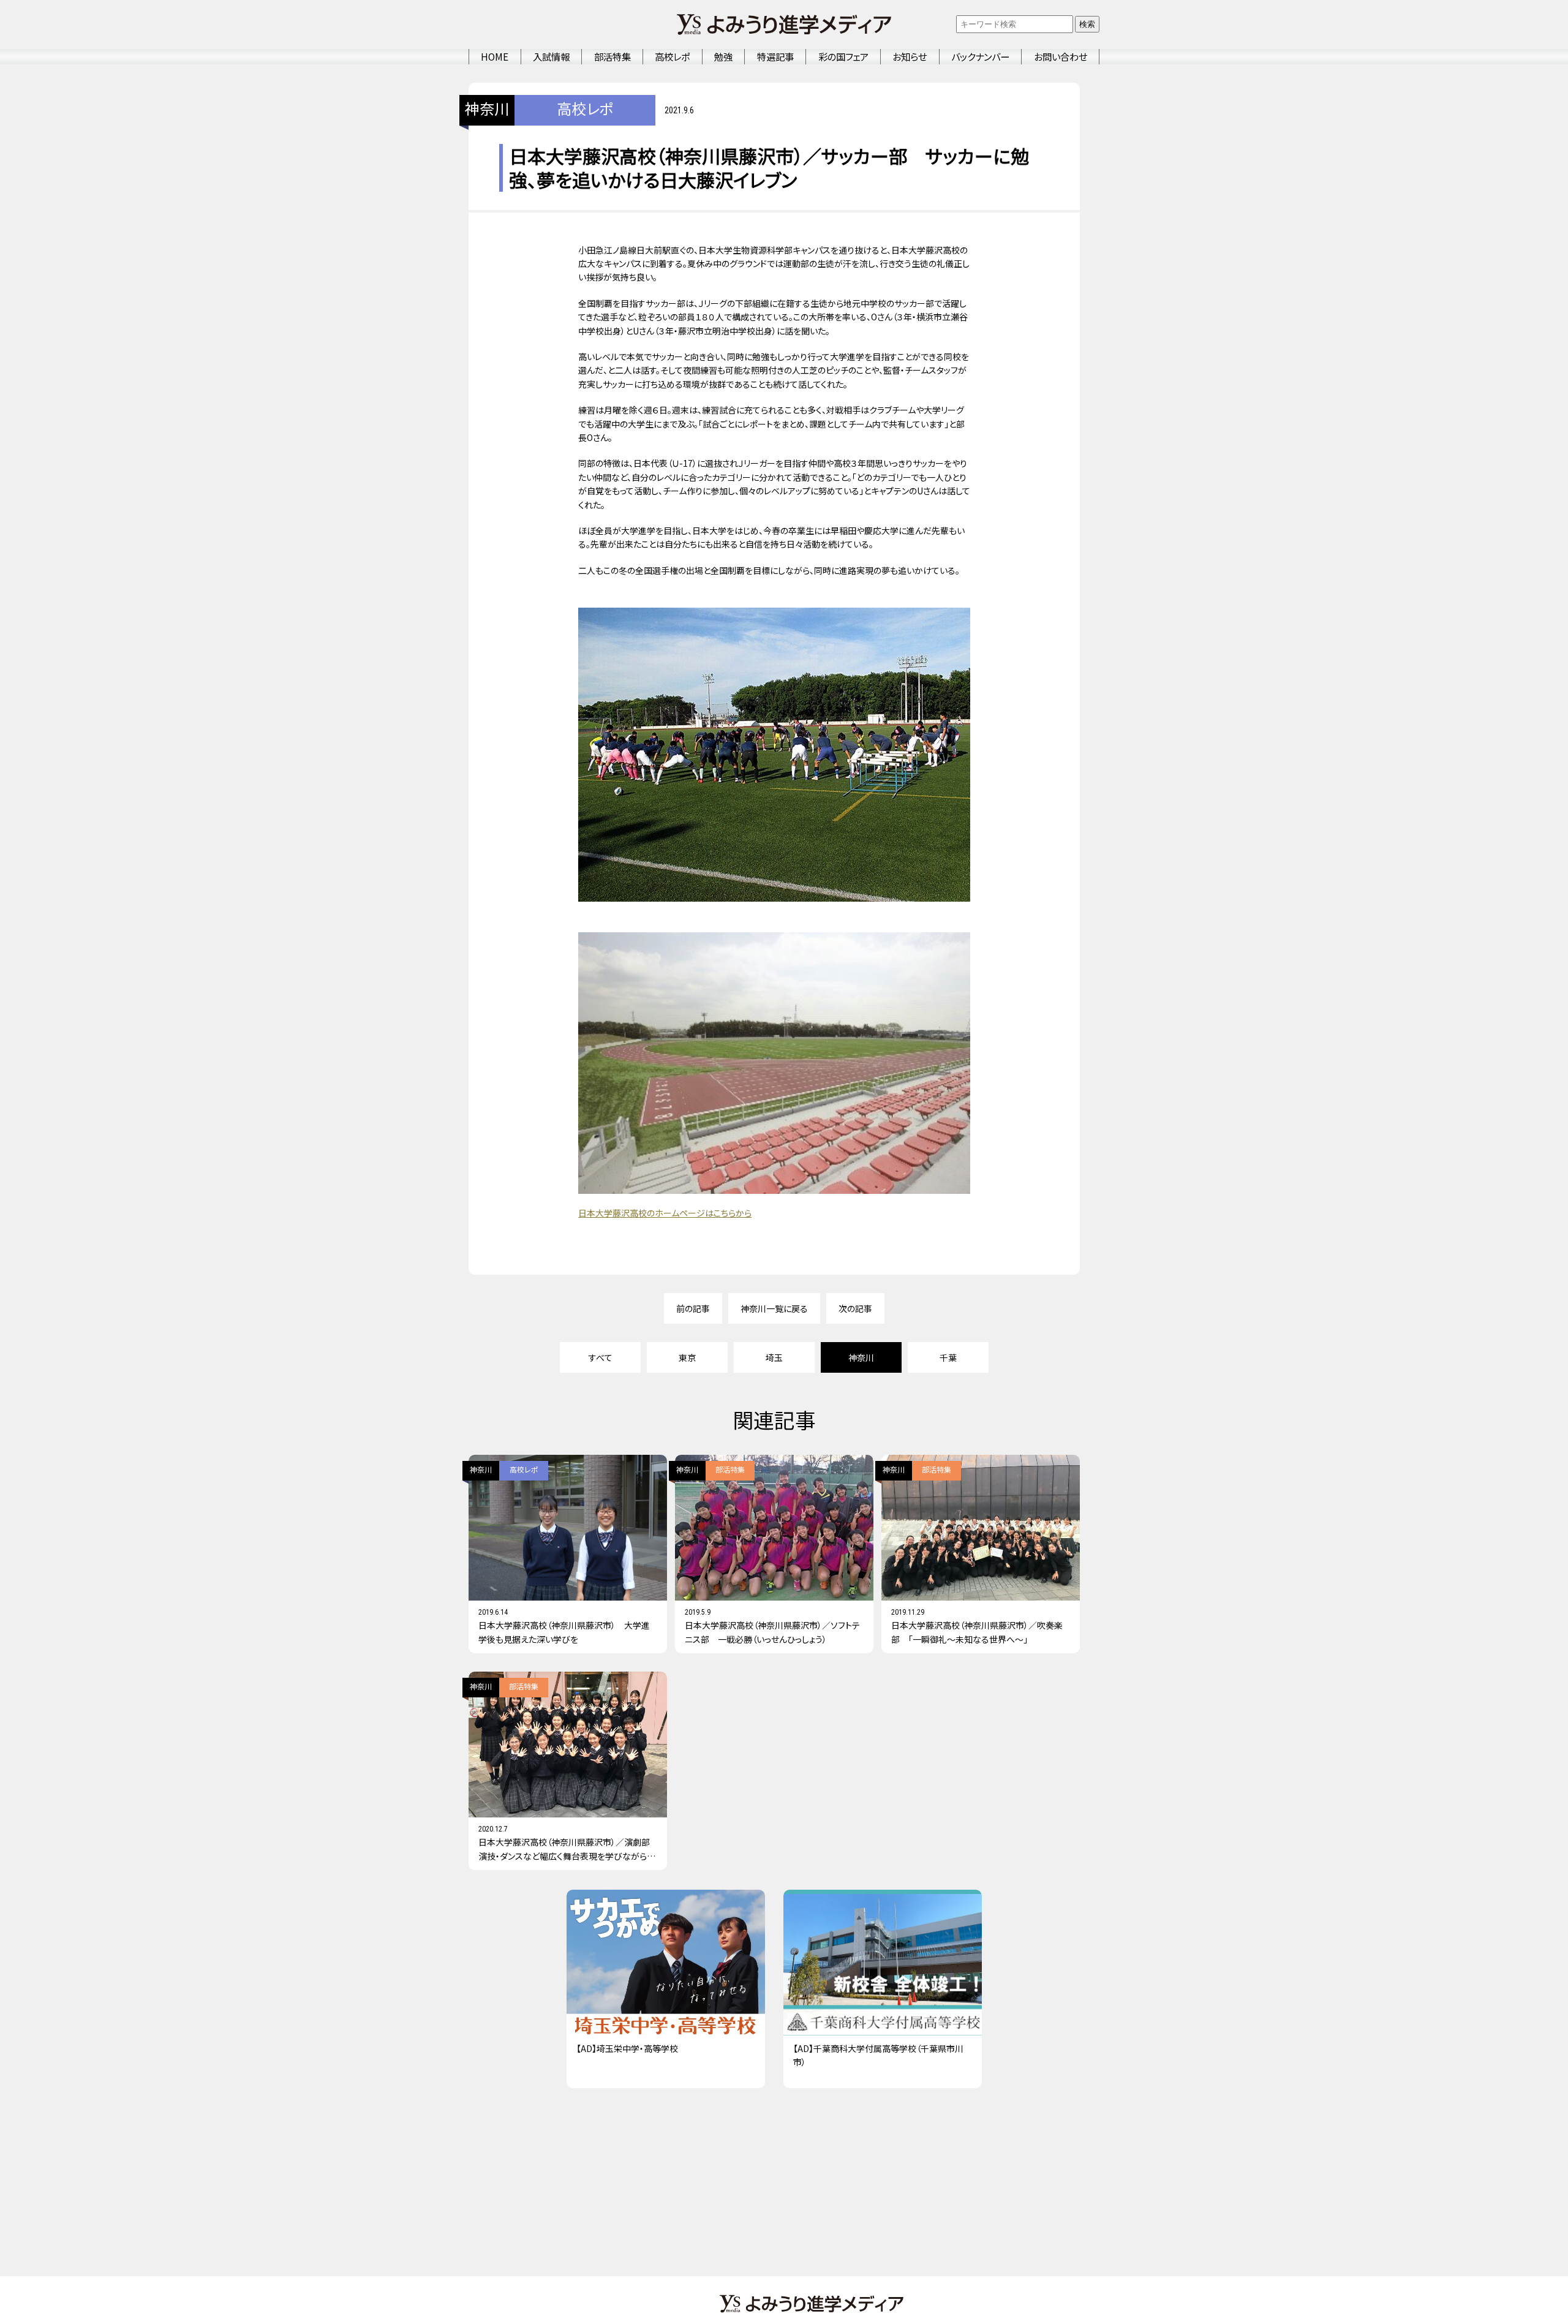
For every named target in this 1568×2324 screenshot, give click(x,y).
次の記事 (855, 1308)
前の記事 (693, 1308)
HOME (495, 56)
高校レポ (672, 56)
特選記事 (775, 56)
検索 (1087, 24)
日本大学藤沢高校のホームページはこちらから (665, 1213)
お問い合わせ (1061, 56)
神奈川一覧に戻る (774, 1308)
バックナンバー (980, 56)
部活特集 (612, 56)
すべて (601, 1357)
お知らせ (910, 56)
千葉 (948, 1357)
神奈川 (487, 110)
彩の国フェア (843, 56)
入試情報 (551, 56)
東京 (687, 1357)
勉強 (723, 56)
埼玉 (774, 1357)
